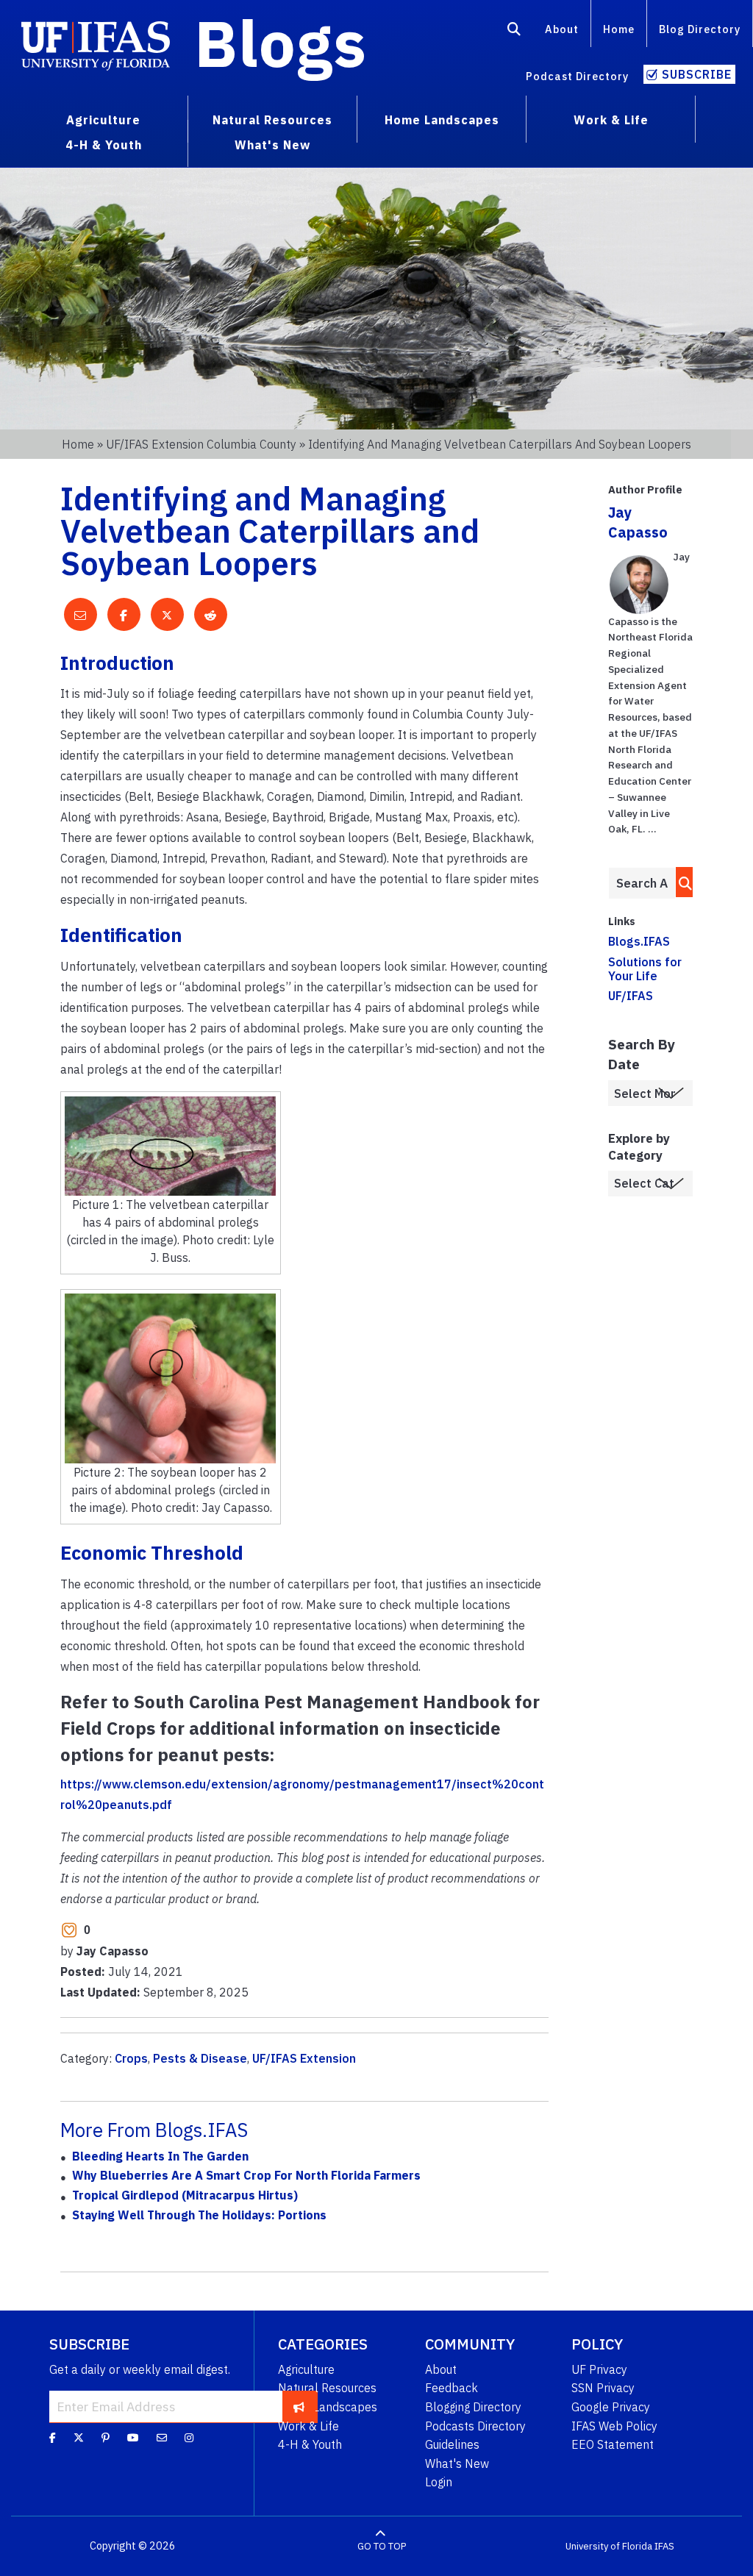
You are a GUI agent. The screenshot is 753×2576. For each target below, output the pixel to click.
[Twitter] (79, 2438)
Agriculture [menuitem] (103, 120)
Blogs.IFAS (639, 941)
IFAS (664, 2546)
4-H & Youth (310, 2444)
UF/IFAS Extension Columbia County (201, 444)
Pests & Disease (200, 2058)
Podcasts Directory (475, 2426)
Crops (131, 2058)
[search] (681, 882)
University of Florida (609, 2546)
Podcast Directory (577, 76)
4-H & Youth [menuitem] (104, 145)
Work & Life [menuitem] (611, 120)
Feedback (452, 2388)
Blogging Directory (473, 2407)
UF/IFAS (631, 996)
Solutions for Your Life (645, 969)
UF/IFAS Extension (304, 2058)
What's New (457, 2463)
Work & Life (308, 2426)
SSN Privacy (603, 2388)
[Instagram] (189, 2438)
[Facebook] (53, 2438)
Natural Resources (327, 2388)
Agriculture (306, 2369)
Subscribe (697, 74)
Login (439, 2482)
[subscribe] (299, 2406)
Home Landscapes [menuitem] (442, 120)
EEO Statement (613, 2444)
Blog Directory (700, 29)
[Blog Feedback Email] (162, 2438)
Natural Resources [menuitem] (272, 120)
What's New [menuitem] (272, 145)
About (562, 29)
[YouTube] (133, 2438)
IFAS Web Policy (614, 2426)
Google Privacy (611, 2407)
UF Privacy (599, 2369)
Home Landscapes (328, 2407)
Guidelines (452, 2444)
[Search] (514, 32)
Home (619, 29)
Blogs (281, 43)
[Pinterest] (106, 2438)
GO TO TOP (382, 2546)
